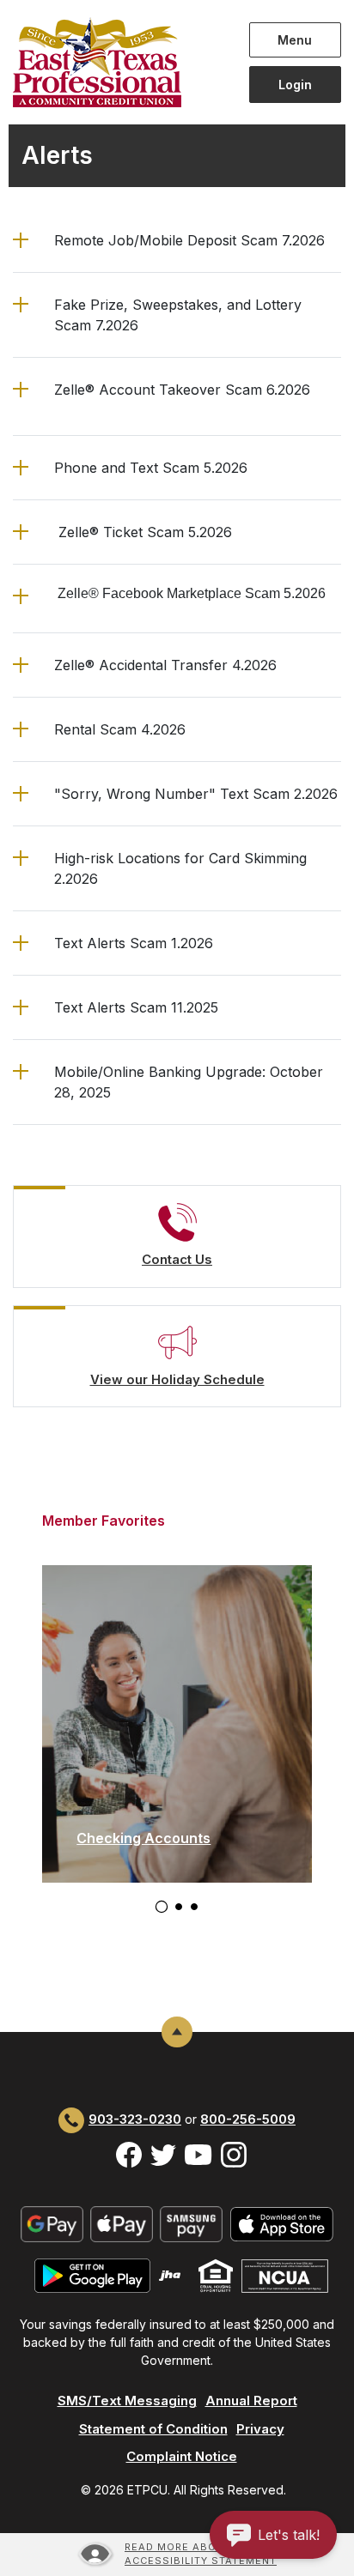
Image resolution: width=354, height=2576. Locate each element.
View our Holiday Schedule (177, 1379)
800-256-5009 (248, 2119)
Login (295, 85)
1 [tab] (162, 1907)
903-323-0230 (135, 2119)
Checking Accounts (143, 1838)
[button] (177, 240)
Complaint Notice (182, 2456)
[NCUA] (285, 2274)
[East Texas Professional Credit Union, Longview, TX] (118, 62)
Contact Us (177, 1259)
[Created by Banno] (170, 2274)
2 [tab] (179, 1907)
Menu (298, 39)
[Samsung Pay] (191, 2223)
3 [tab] (194, 1907)
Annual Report (251, 2401)
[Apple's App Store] (282, 2223)
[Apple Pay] (122, 2223)
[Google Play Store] (92, 2274)
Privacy (260, 2429)
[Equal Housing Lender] (216, 2274)
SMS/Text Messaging (127, 2401)
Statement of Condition (153, 2429)
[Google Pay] (52, 2223)
